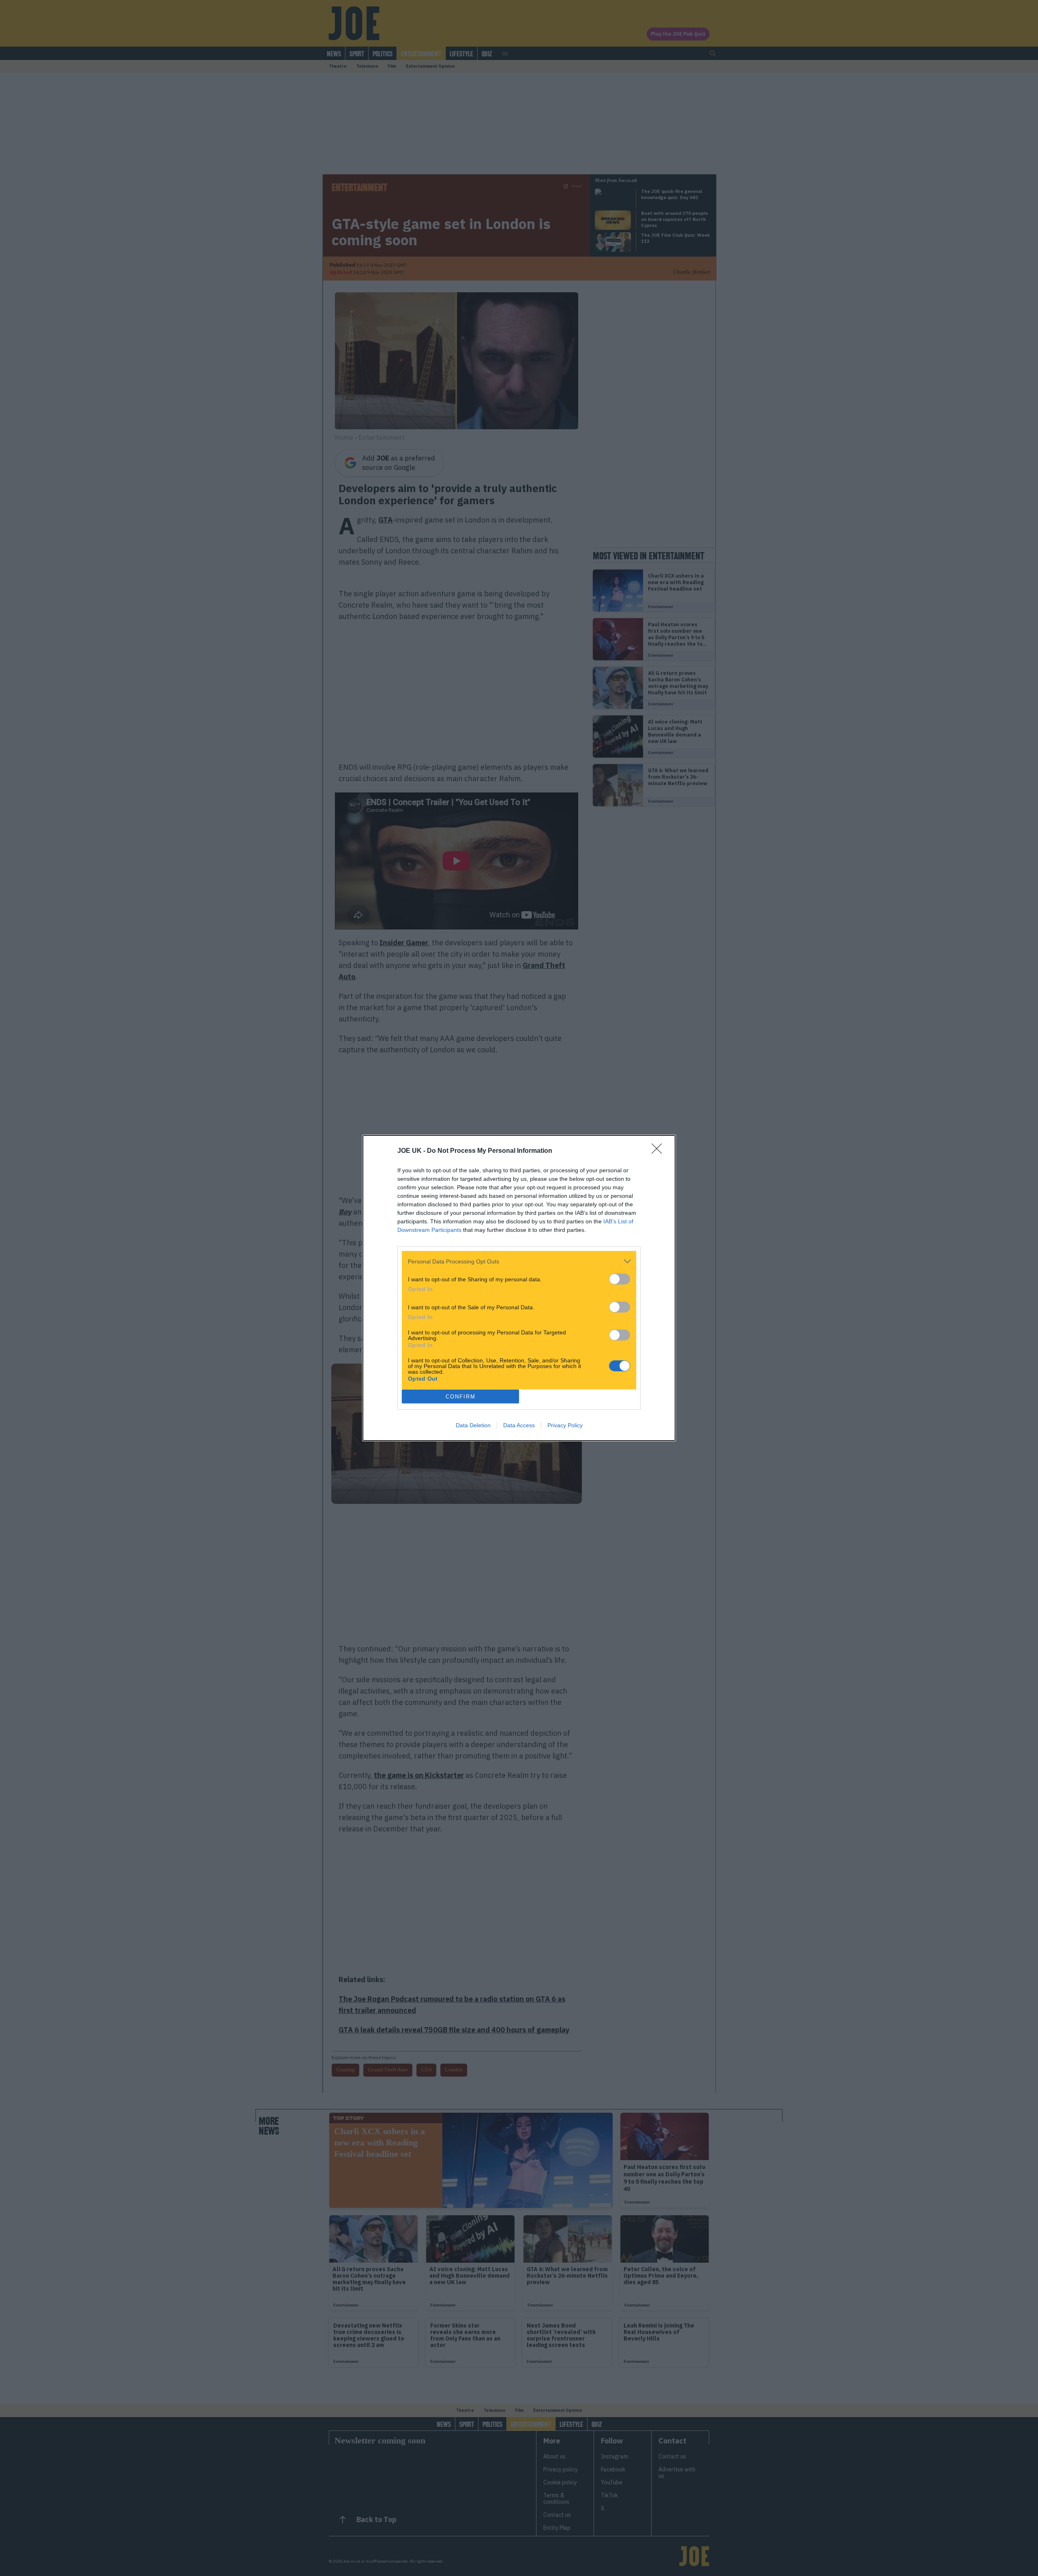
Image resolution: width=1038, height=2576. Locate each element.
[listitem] (519, 1261)
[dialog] (519, 1288)
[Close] (659, 1151)
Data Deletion (473, 1425)
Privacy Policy (565, 1425)
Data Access (519, 1425)
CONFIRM (461, 1397)
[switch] (620, 1279)
